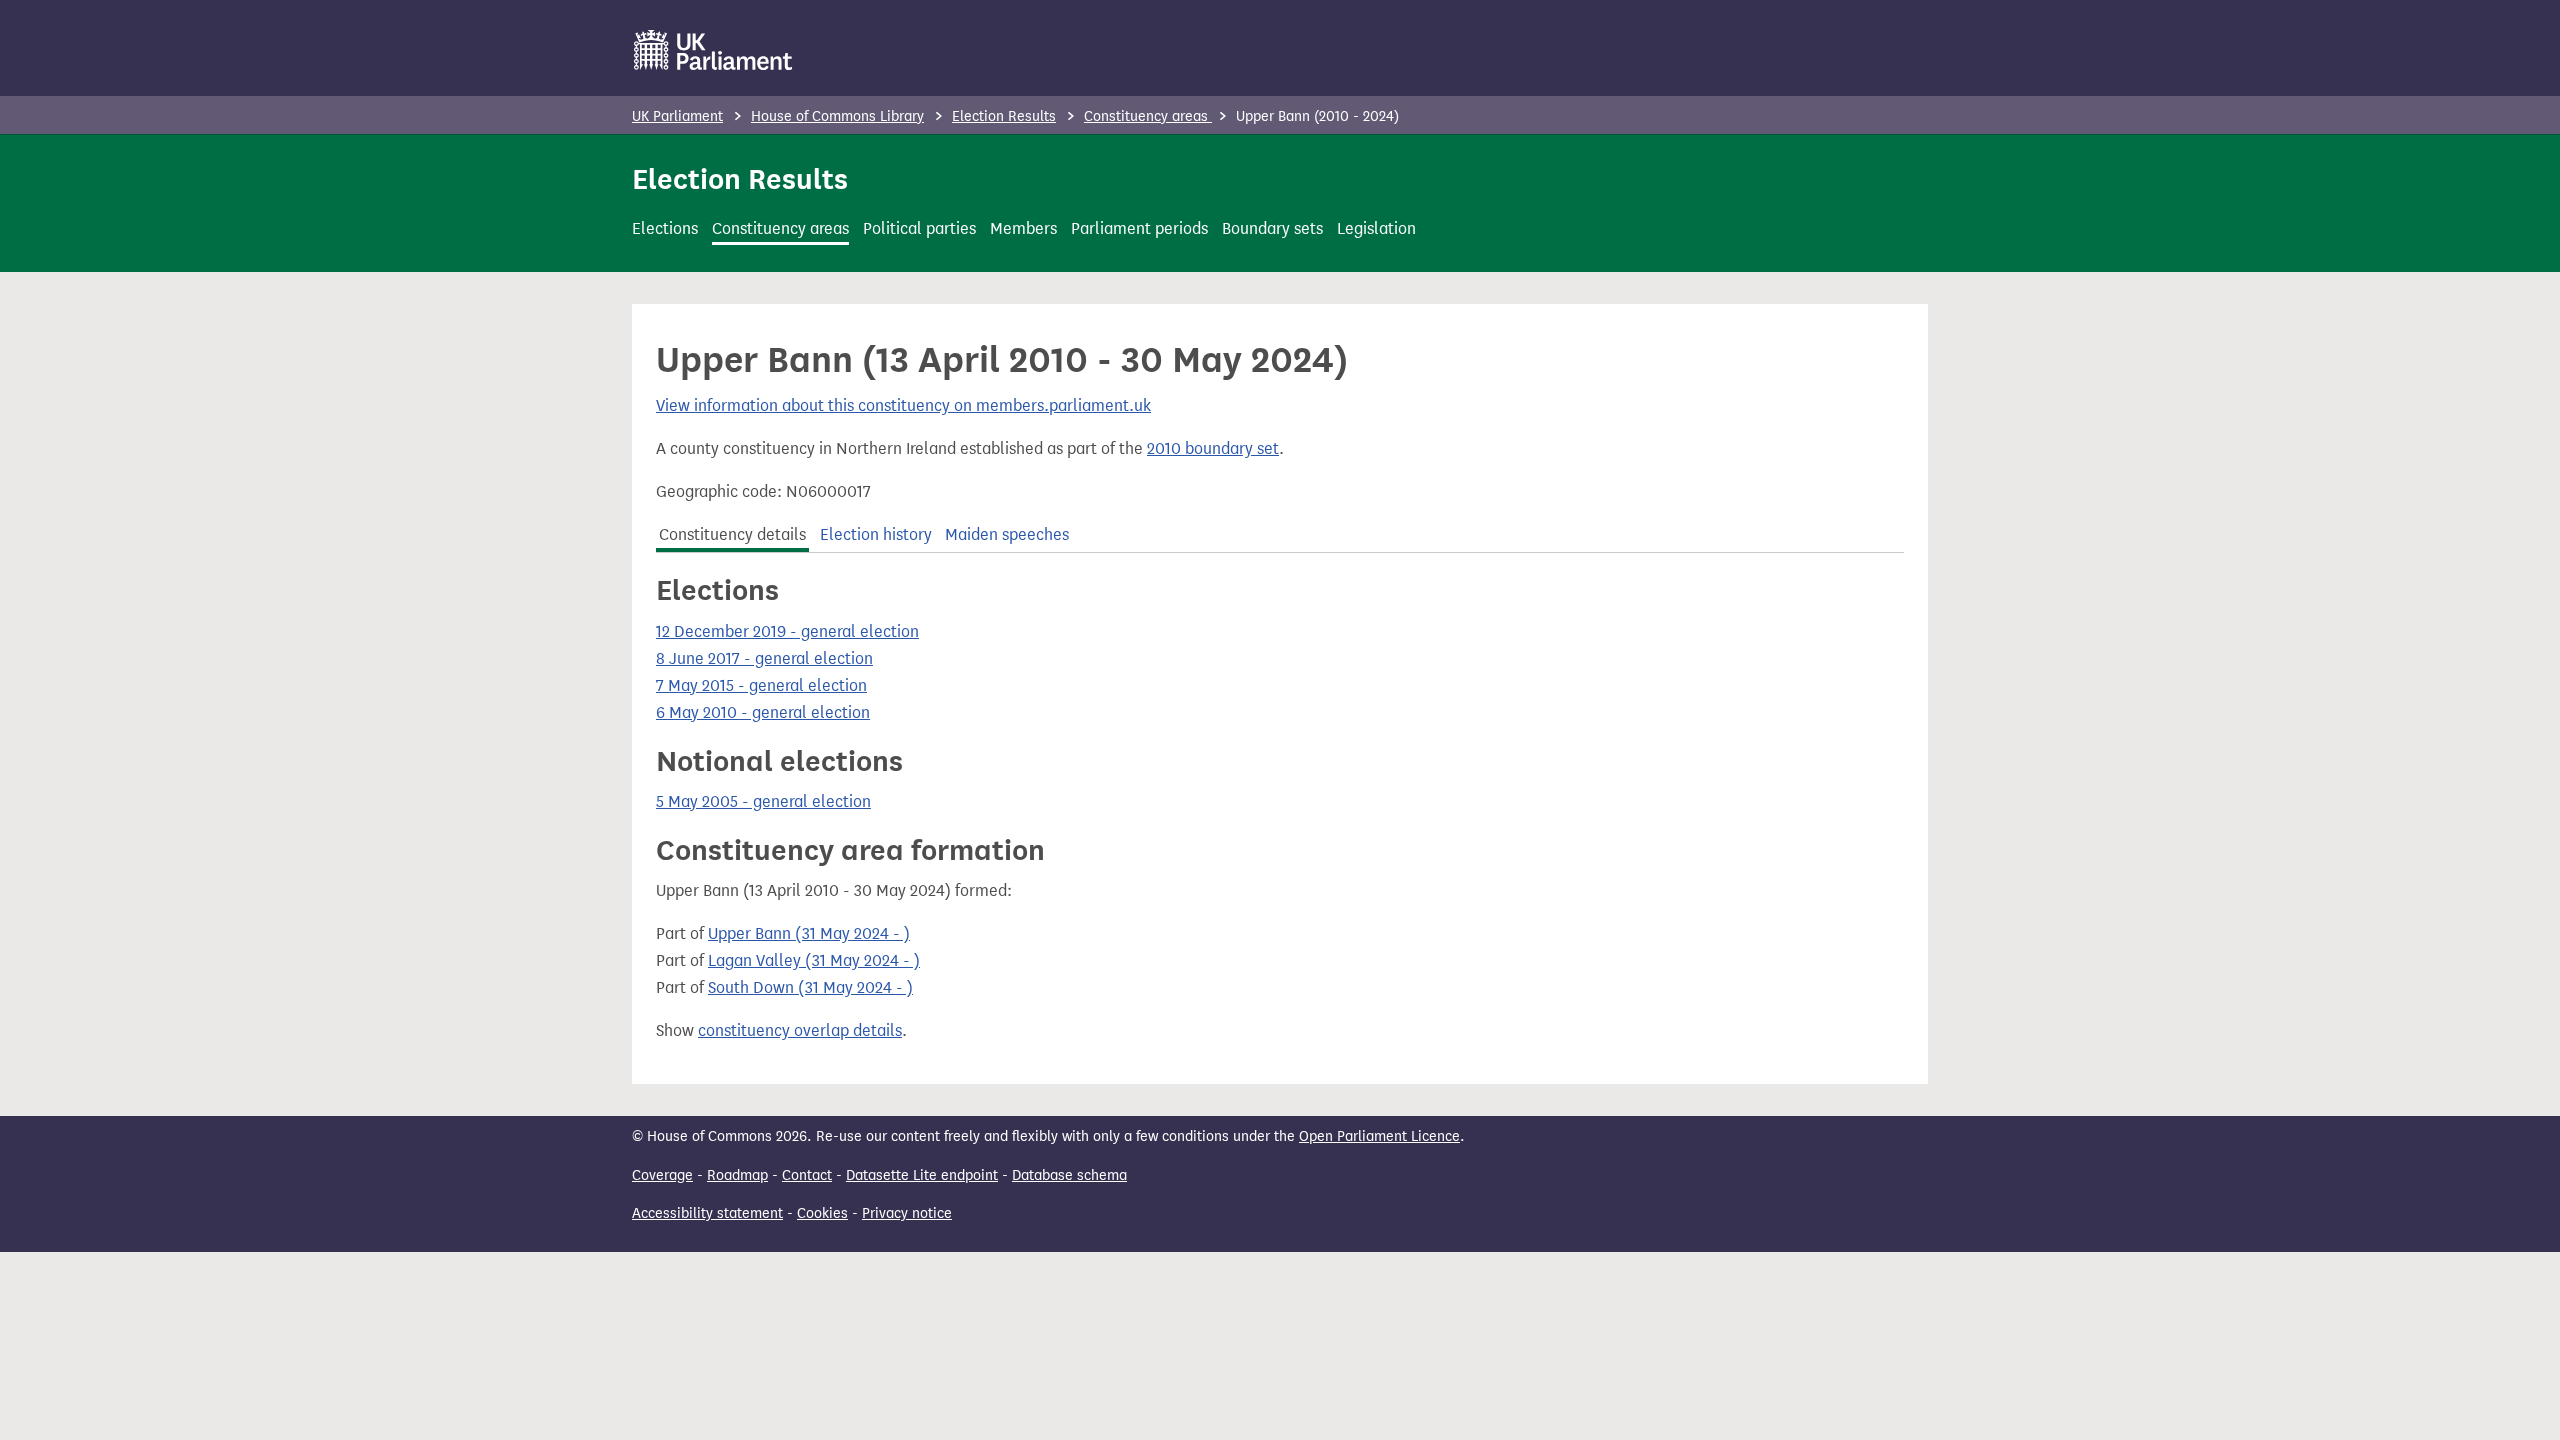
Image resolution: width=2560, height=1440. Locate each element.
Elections (665, 228)
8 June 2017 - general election (764, 658)
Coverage (662, 1175)
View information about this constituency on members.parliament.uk (903, 405)
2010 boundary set (1213, 448)
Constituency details (732, 534)
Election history (876, 534)
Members (1023, 228)
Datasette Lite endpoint (922, 1175)
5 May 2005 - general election (763, 801)
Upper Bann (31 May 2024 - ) (809, 933)
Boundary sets (1272, 228)
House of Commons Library (837, 116)
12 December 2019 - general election (787, 631)
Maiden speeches (1007, 534)
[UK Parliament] (713, 50)
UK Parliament (677, 116)
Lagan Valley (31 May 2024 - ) (814, 960)
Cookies (822, 1213)
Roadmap (737, 1175)
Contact (807, 1175)
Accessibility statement (707, 1213)
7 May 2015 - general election (761, 685)
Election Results (1004, 116)
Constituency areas (1148, 116)
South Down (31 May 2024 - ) (810, 987)
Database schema (1069, 1175)
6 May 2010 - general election (763, 712)
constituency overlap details (800, 1030)
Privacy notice (907, 1213)
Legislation (1376, 228)
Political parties (919, 228)
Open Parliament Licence (1379, 1136)
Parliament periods (1139, 228)
